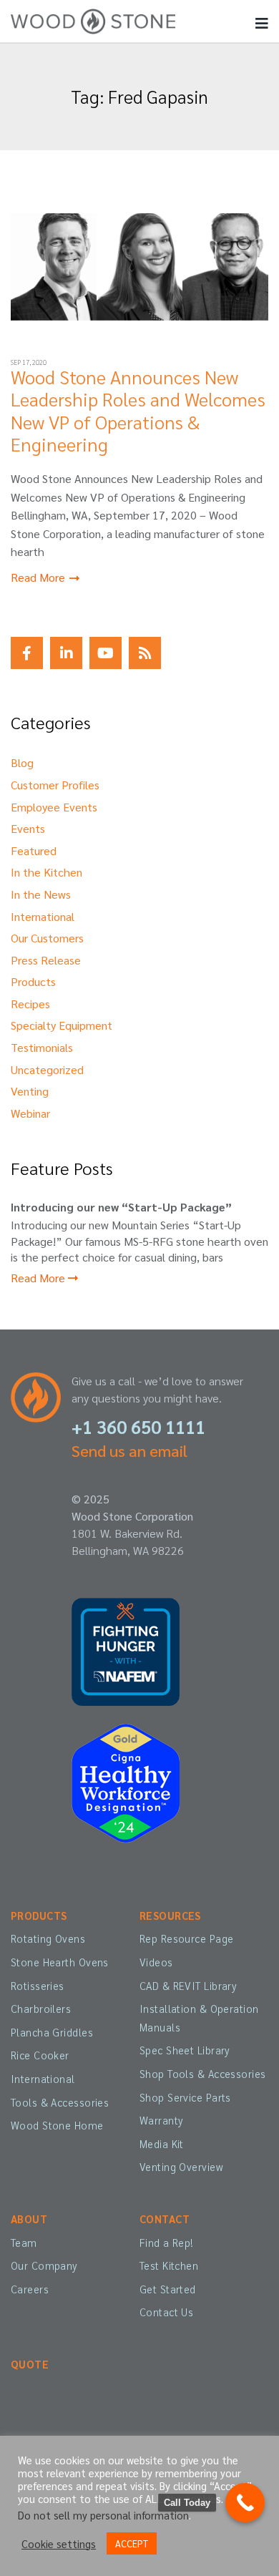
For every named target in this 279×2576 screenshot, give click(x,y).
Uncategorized (47, 1069)
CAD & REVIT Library (188, 1986)
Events (28, 828)
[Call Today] (245, 2503)
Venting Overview (181, 2167)
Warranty (161, 2120)
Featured (34, 850)
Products (33, 981)
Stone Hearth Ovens (60, 1962)
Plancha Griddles (52, 2032)
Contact (165, 2219)
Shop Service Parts (185, 2097)
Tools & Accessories (60, 2102)
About (29, 2219)
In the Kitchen (46, 872)
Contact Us (166, 2312)
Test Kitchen (169, 2265)
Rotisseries (38, 1986)
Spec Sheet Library (185, 2050)
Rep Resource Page (186, 1938)
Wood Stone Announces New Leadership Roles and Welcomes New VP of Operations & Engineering (138, 410)
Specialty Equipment (62, 1025)
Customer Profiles (55, 785)
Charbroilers (41, 2009)
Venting (30, 1091)
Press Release (46, 960)
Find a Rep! (167, 2243)
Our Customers (47, 938)
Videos (156, 1962)
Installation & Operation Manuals (199, 2018)
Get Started (168, 2289)
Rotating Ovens (48, 1938)
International (43, 916)
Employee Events (54, 807)
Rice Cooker (40, 2055)
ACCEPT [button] (132, 2543)
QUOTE (30, 2364)
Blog (22, 762)
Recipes (30, 1004)
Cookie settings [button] (59, 2544)
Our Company (44, 2265)
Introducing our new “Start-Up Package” (121, 1207)
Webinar (30, 1113)
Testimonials (42, 1047)
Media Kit (162, 2144)
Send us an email (129, 1450)
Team (24, 2243)
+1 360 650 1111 (138, 1426)
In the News (41, 894)
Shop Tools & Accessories (202, 2074)
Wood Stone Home (57, 2125)
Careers (30, 2289)
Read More (39, 577)
